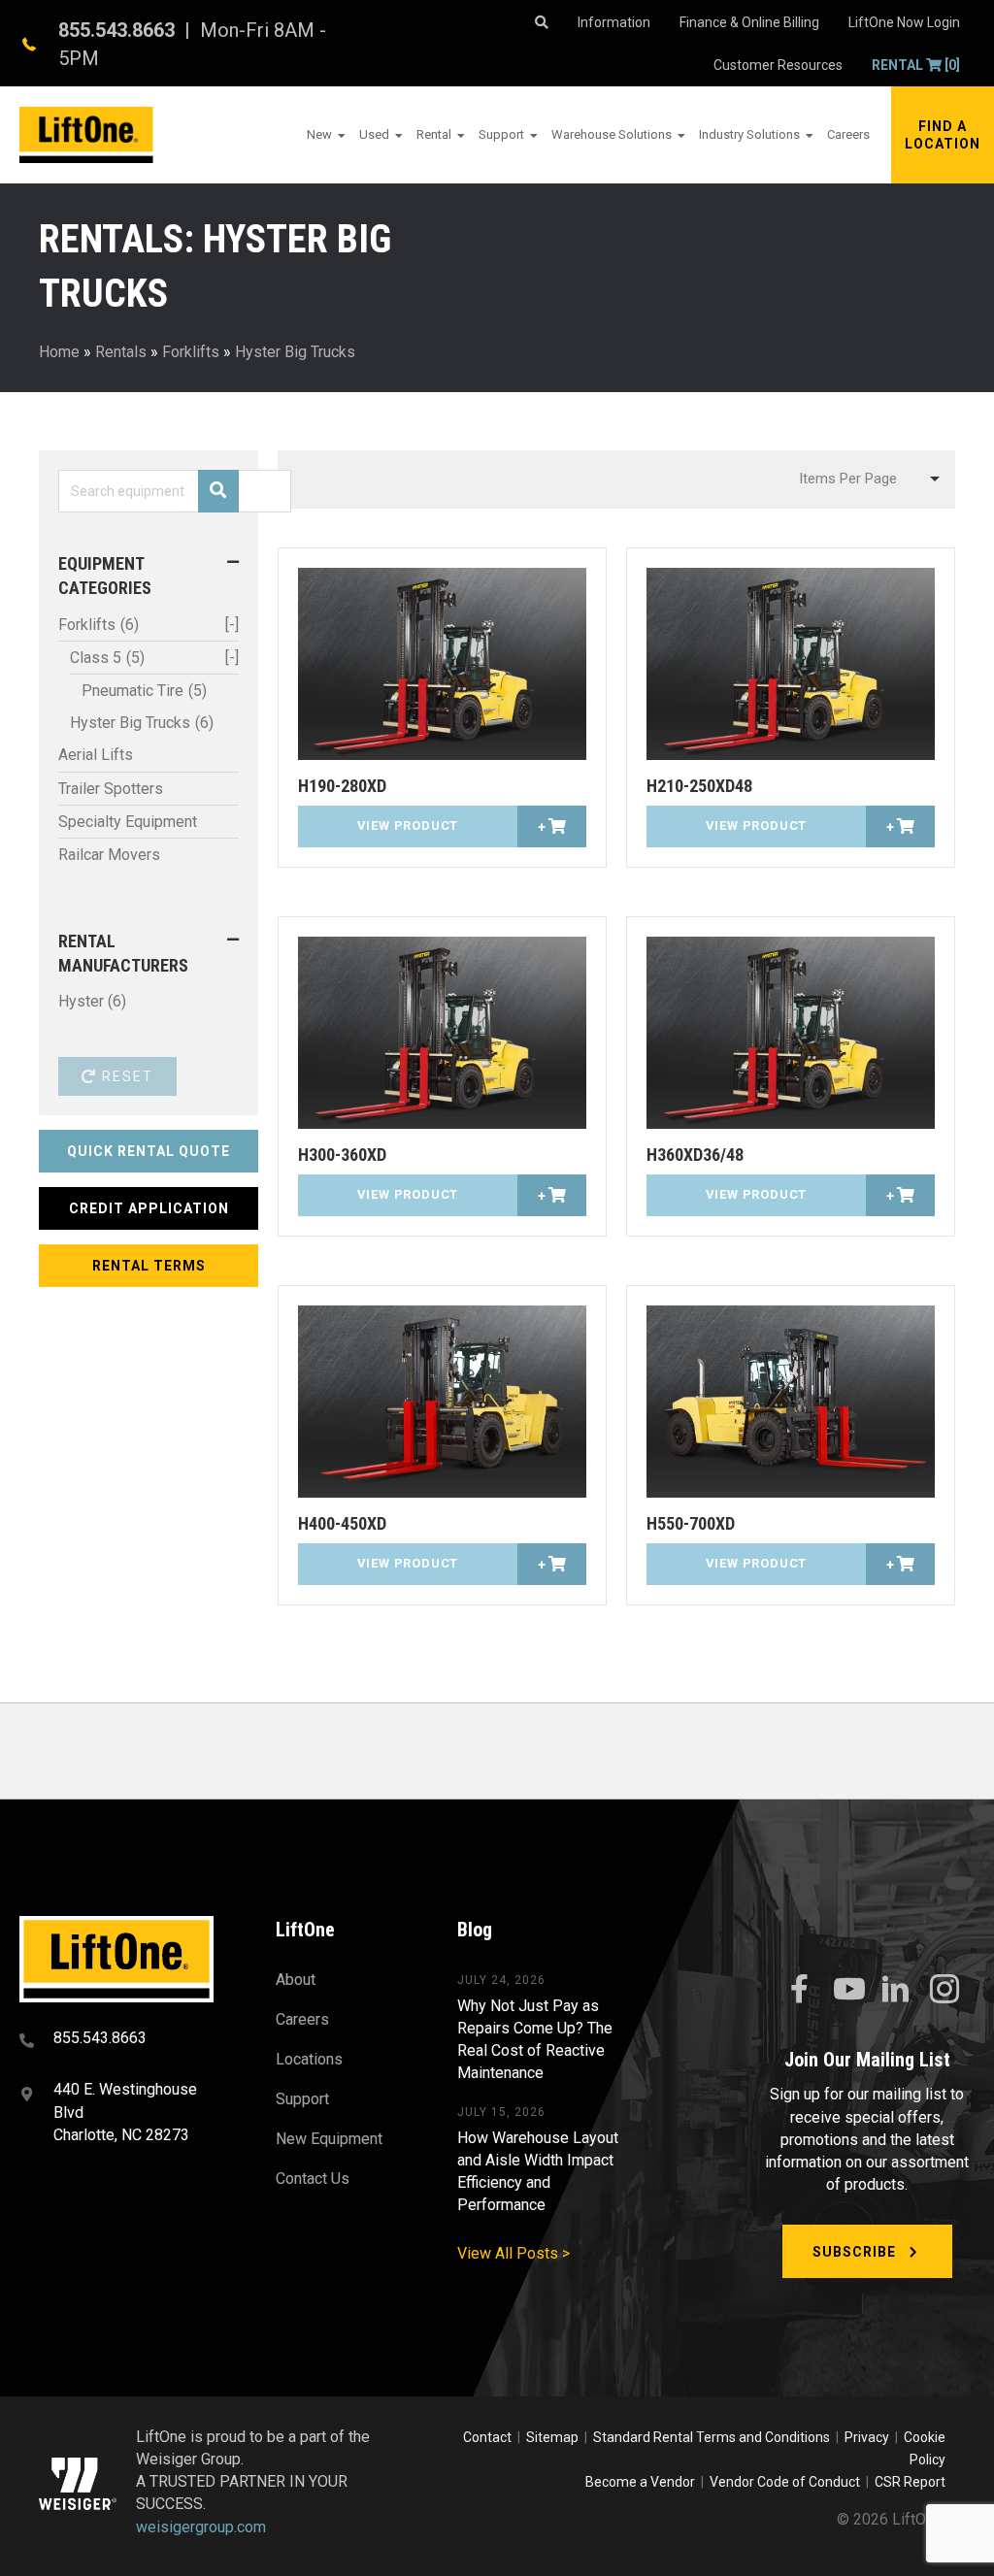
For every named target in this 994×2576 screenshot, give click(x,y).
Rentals (121, 352)
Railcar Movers (109, 855)
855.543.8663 (116, 30)
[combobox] (867, 479)
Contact (489, 2437)
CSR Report (910, 2482)
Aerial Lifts (96, 755)
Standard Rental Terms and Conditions (712, 2437)
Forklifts (191, 352)
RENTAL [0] (916, 65)
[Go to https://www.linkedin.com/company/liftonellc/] (896, 1991)
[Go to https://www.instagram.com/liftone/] (944, 1991)
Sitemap (555, 2437)
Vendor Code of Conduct (788, 2482)
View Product (408, 826)
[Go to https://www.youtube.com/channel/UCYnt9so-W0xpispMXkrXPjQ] (847, 1990)
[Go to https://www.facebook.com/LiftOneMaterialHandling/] (799, 1990)
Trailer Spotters (111, 789)
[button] (943, 135)
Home (59, 352)
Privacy (867, 2437)
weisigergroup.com (201, 2527)
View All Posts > (514, 2253)
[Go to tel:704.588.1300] (123, 2040)
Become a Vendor (640, 2482)
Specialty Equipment (128, 822)
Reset (125, 1076)
